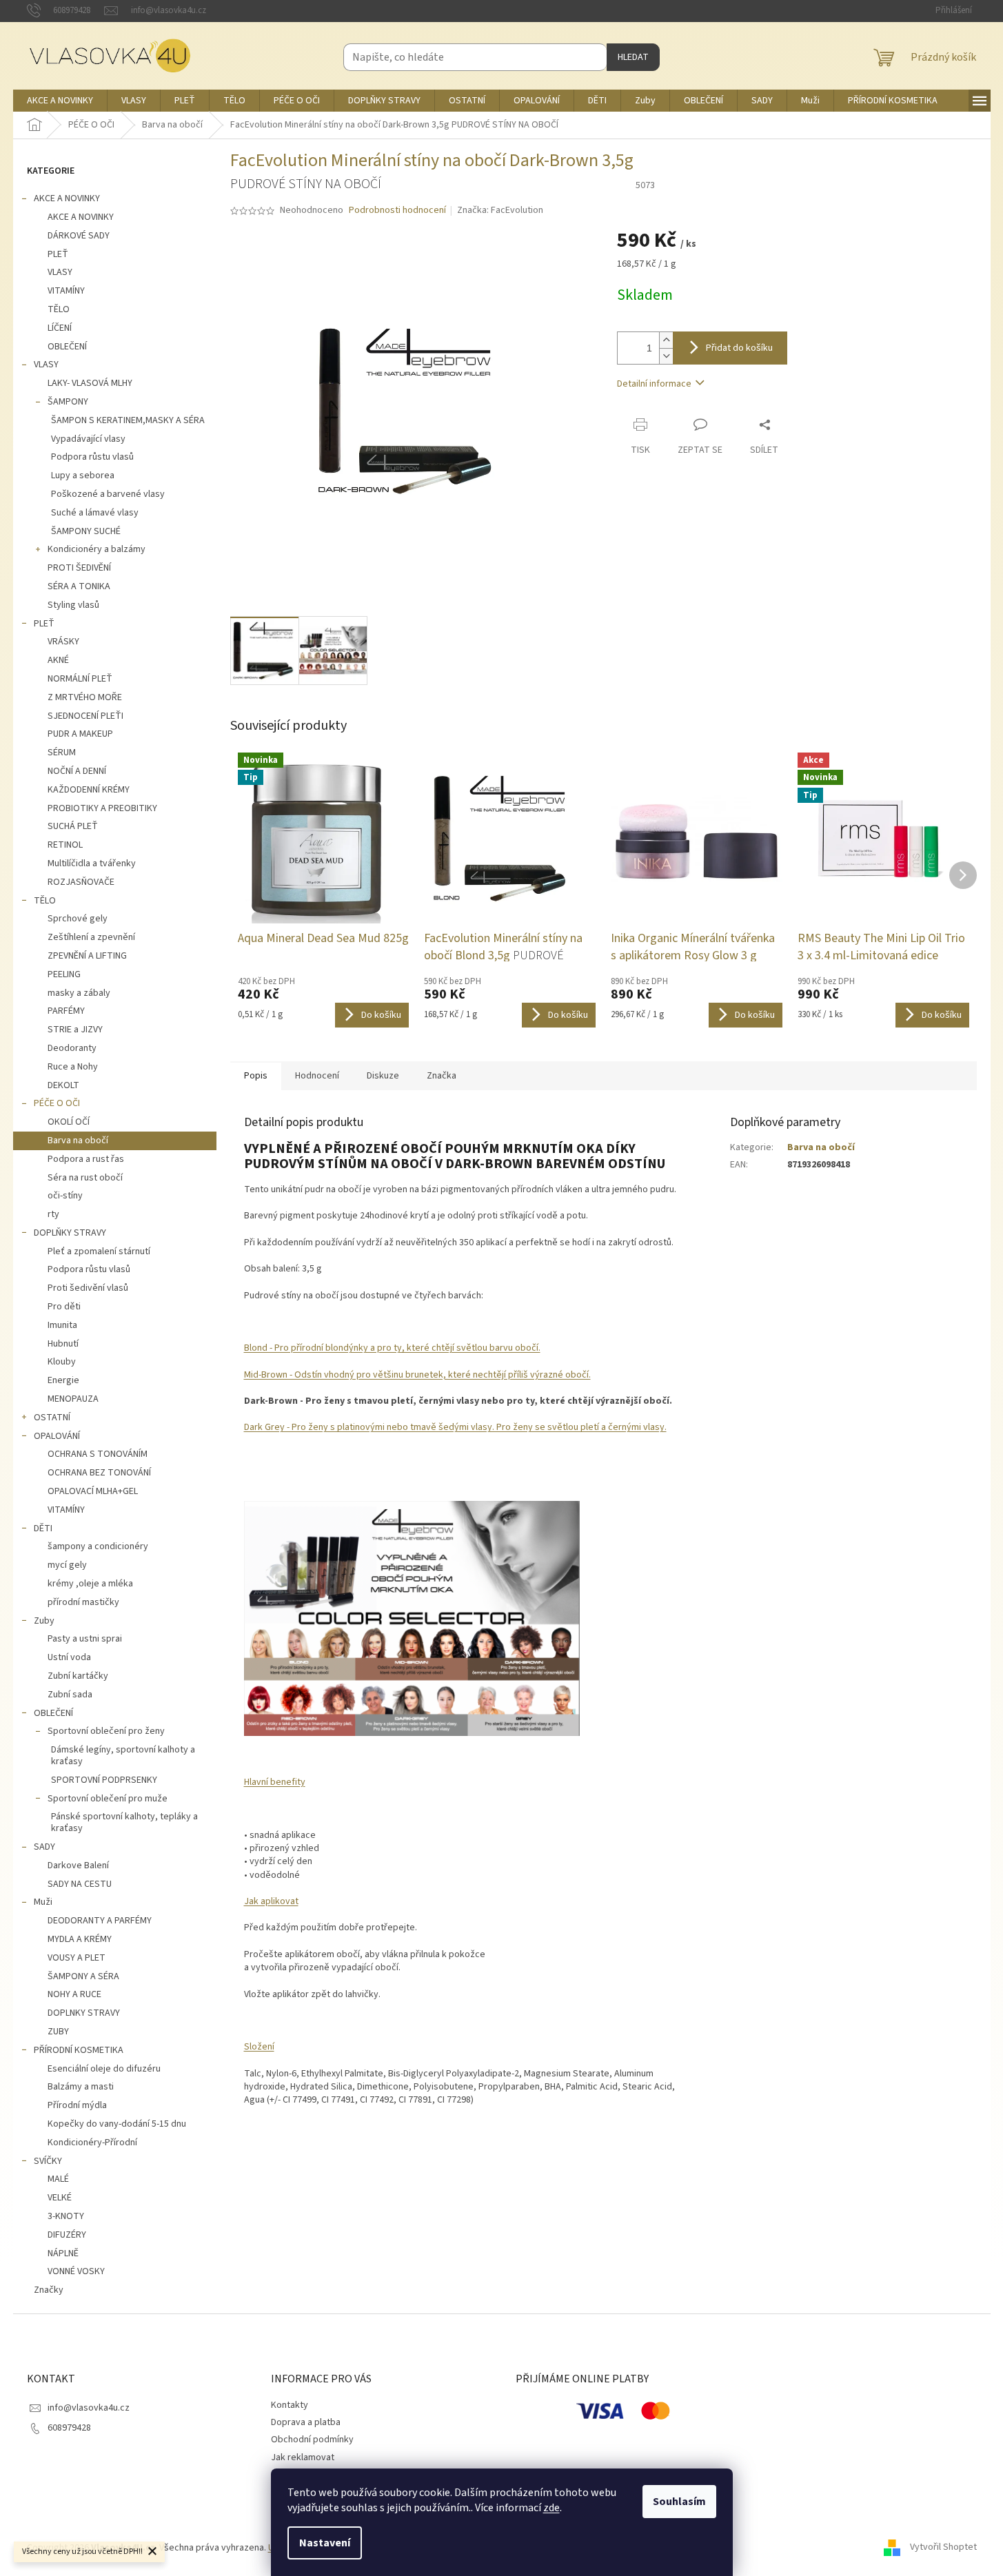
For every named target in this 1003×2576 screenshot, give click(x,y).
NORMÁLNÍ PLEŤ (80, 679)
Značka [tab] (442, 1076)
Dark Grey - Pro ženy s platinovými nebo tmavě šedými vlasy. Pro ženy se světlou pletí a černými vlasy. (455, 1427)
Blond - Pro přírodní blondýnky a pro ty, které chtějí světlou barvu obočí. (392, 1348)
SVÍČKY (48, 2161)
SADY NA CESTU (80, 1884)
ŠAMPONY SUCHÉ (86, 531)
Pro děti (64, 1307)
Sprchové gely (78, 919)
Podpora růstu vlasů (92, 457)
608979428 (69, 2428)
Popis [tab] (256, 1076)
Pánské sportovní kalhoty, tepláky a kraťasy (124, 1822)
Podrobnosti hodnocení (397, 211)
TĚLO (59, 309)
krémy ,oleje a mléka (90, 1584)
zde (551, 2508)
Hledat (633, 57)
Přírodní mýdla (77, 2105)
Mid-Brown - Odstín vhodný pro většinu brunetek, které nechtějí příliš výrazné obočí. (417, 1375)
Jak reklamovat (303, 2457)
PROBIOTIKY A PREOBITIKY (102, 808)
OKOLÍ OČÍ (69, 1122)
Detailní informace (654, 384)
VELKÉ (60, 2198)
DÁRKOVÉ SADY (79, 236)
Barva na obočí (78, 1141)
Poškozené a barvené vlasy (108, 494)
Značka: (500, 210)
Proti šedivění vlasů (88, 1288)
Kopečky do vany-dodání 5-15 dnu (117, 2124)
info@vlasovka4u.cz (89, 2408)
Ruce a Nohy (73, 1067)
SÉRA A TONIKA (79, 586)
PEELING (64, 974)
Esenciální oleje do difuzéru (104, 2069)
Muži (43, 1902)
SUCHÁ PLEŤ (73, 826)
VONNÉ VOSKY (76, 2271)
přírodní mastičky (83, 1602)
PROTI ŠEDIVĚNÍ (79, 568)
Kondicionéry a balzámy (97, 549)
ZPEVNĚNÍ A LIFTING (87, 956)
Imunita (62, 1325)
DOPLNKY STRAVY (84, 2013)
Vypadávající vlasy (88, 439)
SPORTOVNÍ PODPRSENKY (104, 1780)
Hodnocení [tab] (317, 1076)
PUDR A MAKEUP (80, 734)
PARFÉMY (66, 1011)
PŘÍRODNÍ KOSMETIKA (79, 2050)
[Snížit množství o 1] (666, 356)
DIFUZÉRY (67, 2235)
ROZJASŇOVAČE (81, 882)
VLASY (60, 272)
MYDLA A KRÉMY (80, 1939)
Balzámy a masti (81, 2087)
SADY (44, 1847)
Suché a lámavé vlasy (95, 513)
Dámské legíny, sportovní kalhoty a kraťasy (123, 1756)
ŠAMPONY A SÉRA (83, 1976)
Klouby (62, 1362)
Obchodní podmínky (312, 2440)
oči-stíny (65, 1196)
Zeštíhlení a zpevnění (91, 937)
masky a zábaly (79, 993)
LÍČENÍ (60, 328)
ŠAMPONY (68, 402)
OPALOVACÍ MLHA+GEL (93, 1491)
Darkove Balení (78, 1865)
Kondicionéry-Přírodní (92, 2143)
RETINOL (65, 845)
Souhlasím (679, 2502)
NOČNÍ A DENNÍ (77, 771)
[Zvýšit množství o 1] (666, 340)
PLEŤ (58, 254)
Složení (259, 2047)
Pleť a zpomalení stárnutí (99, 1251)
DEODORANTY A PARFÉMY (100, 1921)
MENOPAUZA (73, 1399)
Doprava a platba (306, 2422)
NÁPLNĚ (63, 2253)
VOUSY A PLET (77, 1958)
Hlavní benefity (275, 1782)
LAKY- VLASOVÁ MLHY (90, 383)
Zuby (44, 1621)
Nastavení (325, 2543)
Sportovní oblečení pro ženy (106, 1731)
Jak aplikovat (271, 1901)
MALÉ (58, 2179)
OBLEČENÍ (67, 347)
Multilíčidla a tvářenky (92, 863)
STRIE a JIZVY (75, 1030)
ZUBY (58, 2032)
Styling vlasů (73, 605)
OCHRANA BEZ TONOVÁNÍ (99, 1473)
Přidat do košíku (739, 348)
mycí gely (67, 1565)
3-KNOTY (66, 2216)
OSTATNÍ (52, 1418)
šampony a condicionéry (98, 1546)
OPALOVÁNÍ (57, 1436)
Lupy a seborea (83, 476)
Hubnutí (63, 1344)
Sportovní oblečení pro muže (108, 1799)
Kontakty (290, 2405)
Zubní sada (70, 1695)
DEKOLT (63, 1085)
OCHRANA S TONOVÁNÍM (98, 1454)
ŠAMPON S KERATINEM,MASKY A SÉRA (128, 420)
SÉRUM (62, 753)
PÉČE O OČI (57, 1103)
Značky (49, 2290)
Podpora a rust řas (86, 1159)
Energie (63, 1380)
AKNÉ (58, 660)
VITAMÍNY (66, 291)
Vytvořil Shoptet (943, 2548)
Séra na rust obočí (85, 1178)
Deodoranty (72, 1048)
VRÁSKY (63, 642)
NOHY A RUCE (74, 1994)
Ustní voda (69, 1657)
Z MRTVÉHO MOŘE (85, 697)
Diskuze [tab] (383, 1076)
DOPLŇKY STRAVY (70, 1233)
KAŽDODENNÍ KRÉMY (89, 790)
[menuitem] (60, 101)
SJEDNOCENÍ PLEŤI (85, 716)
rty (53, 1214)
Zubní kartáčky (78, 1676)
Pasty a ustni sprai (85, 1639)
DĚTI (43, 1529)
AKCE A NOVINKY (67, 198)
